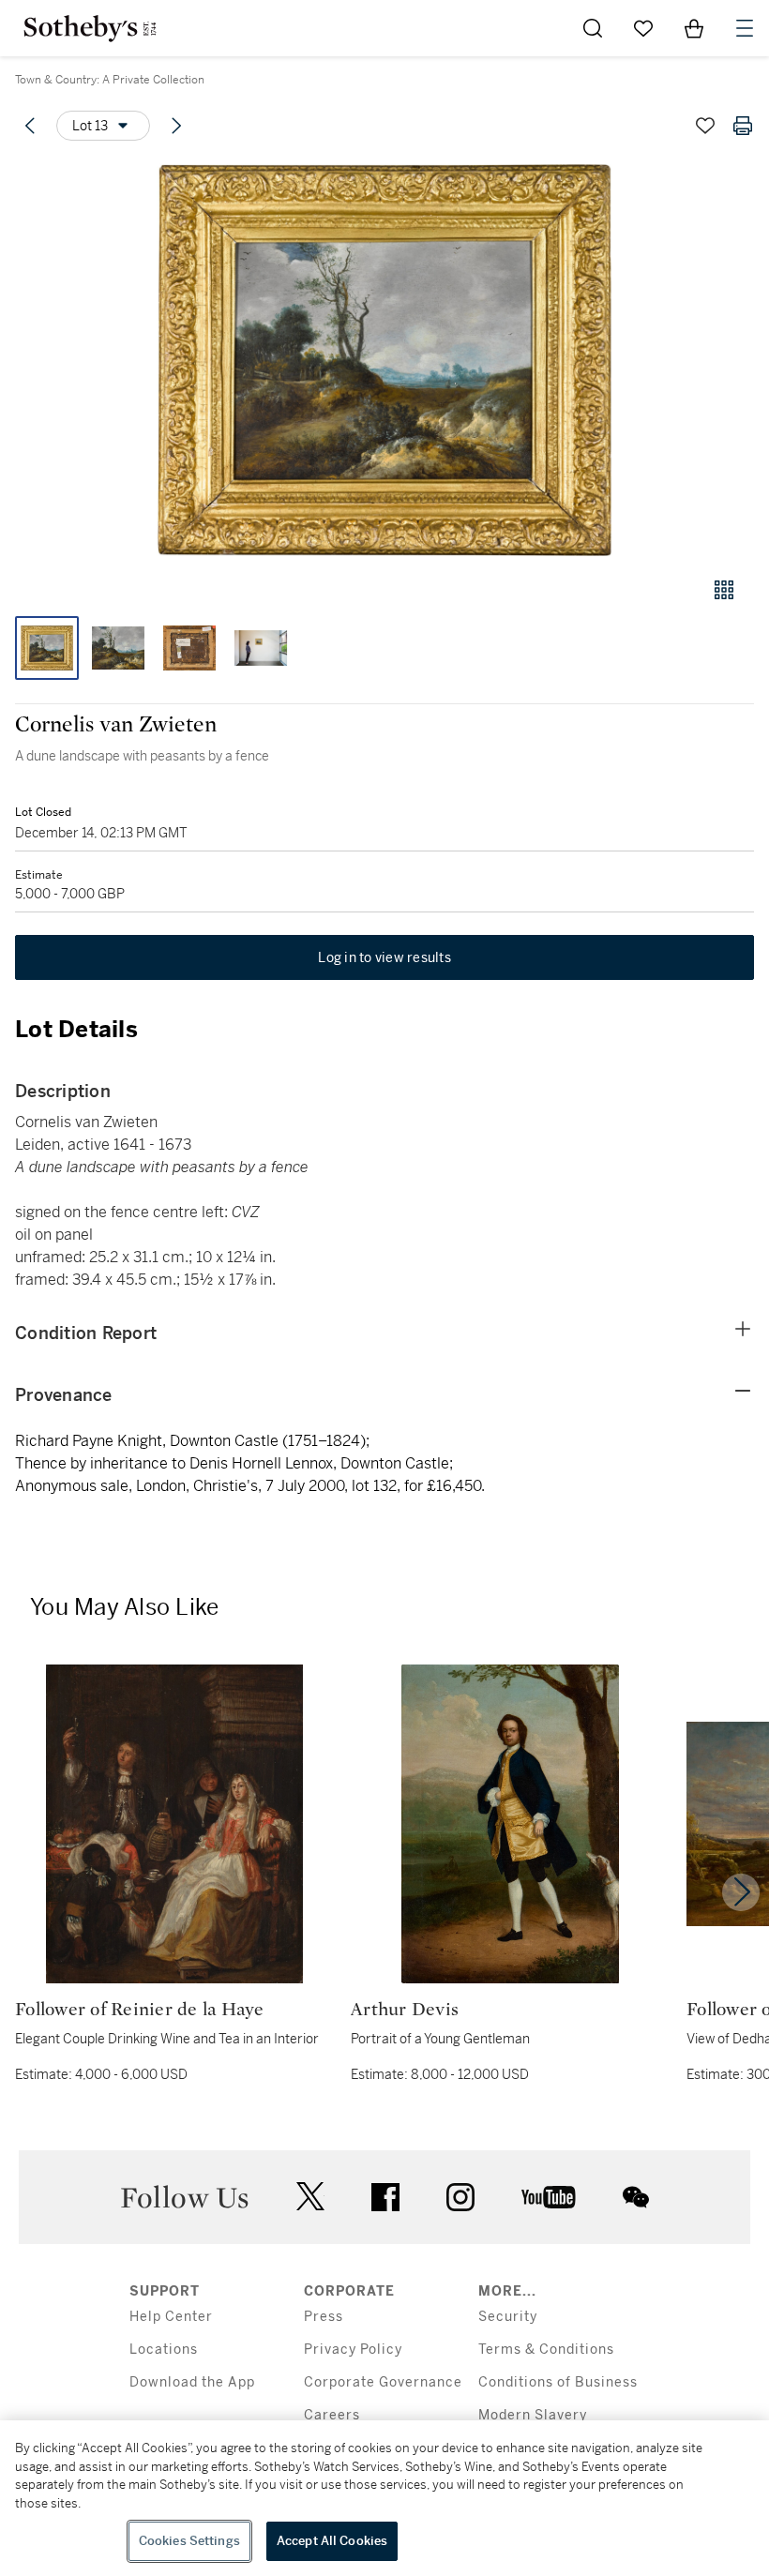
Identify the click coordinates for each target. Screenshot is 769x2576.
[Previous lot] (30, 126)
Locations (164, 2350)
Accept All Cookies (332, 2541)
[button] (384, 360)
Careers (332, 2415)
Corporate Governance (383, 2382)
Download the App (192, 2382)
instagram (460, 2197)
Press (324, 2317)
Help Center (171, 2317)
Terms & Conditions (546, 2350)
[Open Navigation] (745, 28)
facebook (385, 2197)
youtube (549, 2197)
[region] (384, 2498)
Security (508, 2317)
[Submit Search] (593, 28)
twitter (310, 2197)
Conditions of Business (558, 2382)
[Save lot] (705, 126)
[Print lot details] (743, 126)
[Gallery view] (724, 590)
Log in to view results (384, 957)
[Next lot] (176, 126)
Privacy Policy (353, 2350)
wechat (636, 2197)
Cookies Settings (189, 2541)
